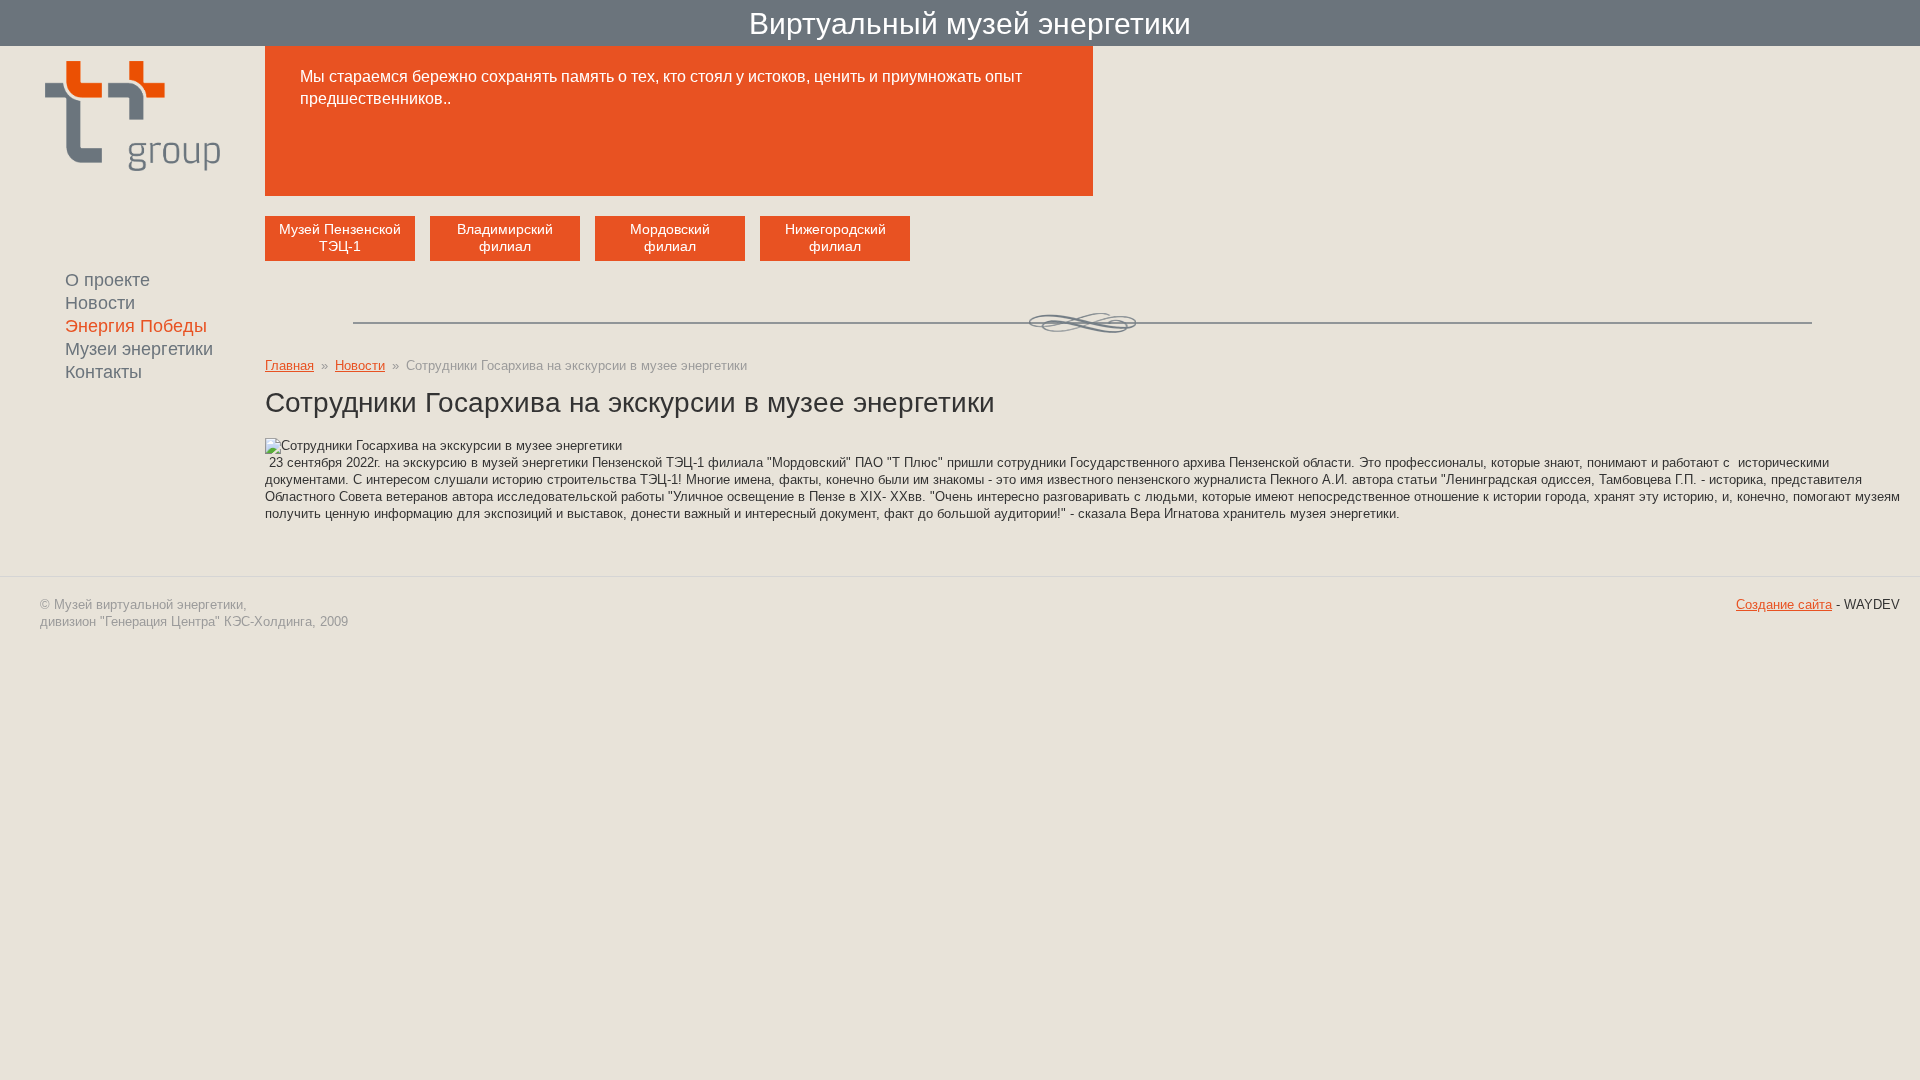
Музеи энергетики (139, 349)
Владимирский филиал (505, 237)
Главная (289, 365)
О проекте (107, 280)
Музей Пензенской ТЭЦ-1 (340, 237)
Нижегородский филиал (835, 237)
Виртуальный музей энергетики (970, 21)
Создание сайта (1784, 604)
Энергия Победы (136, 326)
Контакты (103, 372)
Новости (360, 365)
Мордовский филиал (670, 237)
